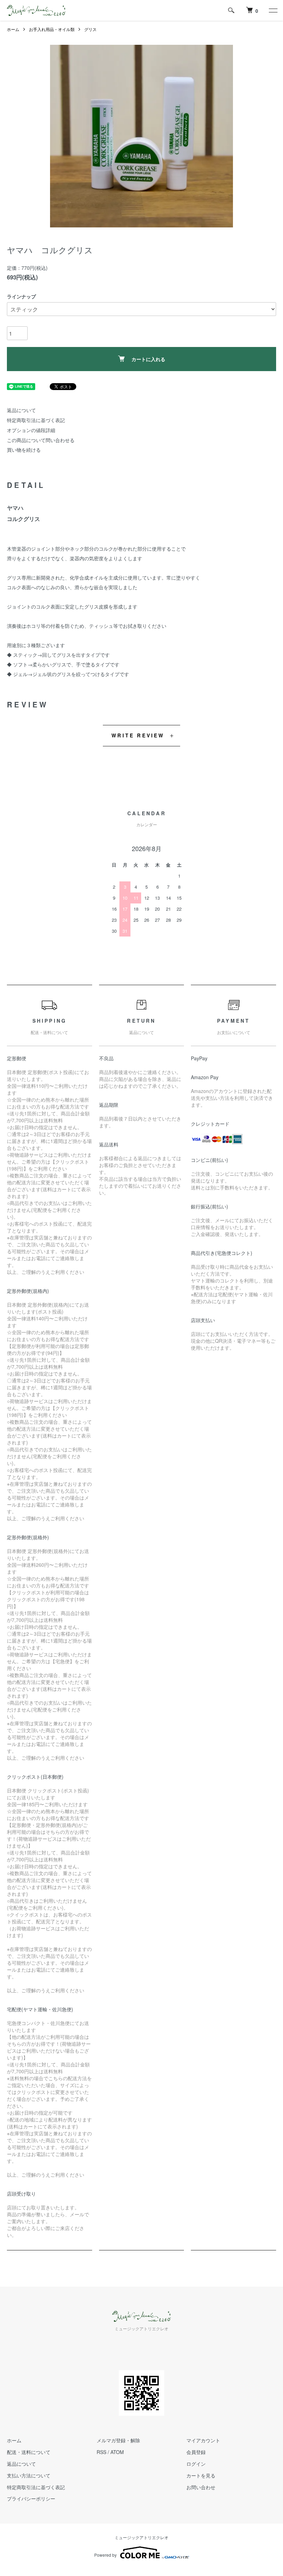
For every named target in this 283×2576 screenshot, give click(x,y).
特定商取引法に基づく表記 (36, 420)
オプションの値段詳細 (31, 430)
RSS (101, 2452)
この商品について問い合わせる (41, 440)
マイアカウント (203, 2440)
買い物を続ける (24, 450)
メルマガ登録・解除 (118, 2440)
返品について (21, 410)
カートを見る (201, 2475)
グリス (90, 29)
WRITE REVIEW (138, 735)
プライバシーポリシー (31, 2498)
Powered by (105, 2555)
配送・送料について (29, 2452)
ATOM (117, 2452)
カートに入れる (148, 359)
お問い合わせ (201, 2487)
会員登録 (196, 2452)
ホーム (13, 29)
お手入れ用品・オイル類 (52, 29)
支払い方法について (29, 2475)
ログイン (196, 2464)
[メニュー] (273, 10)
